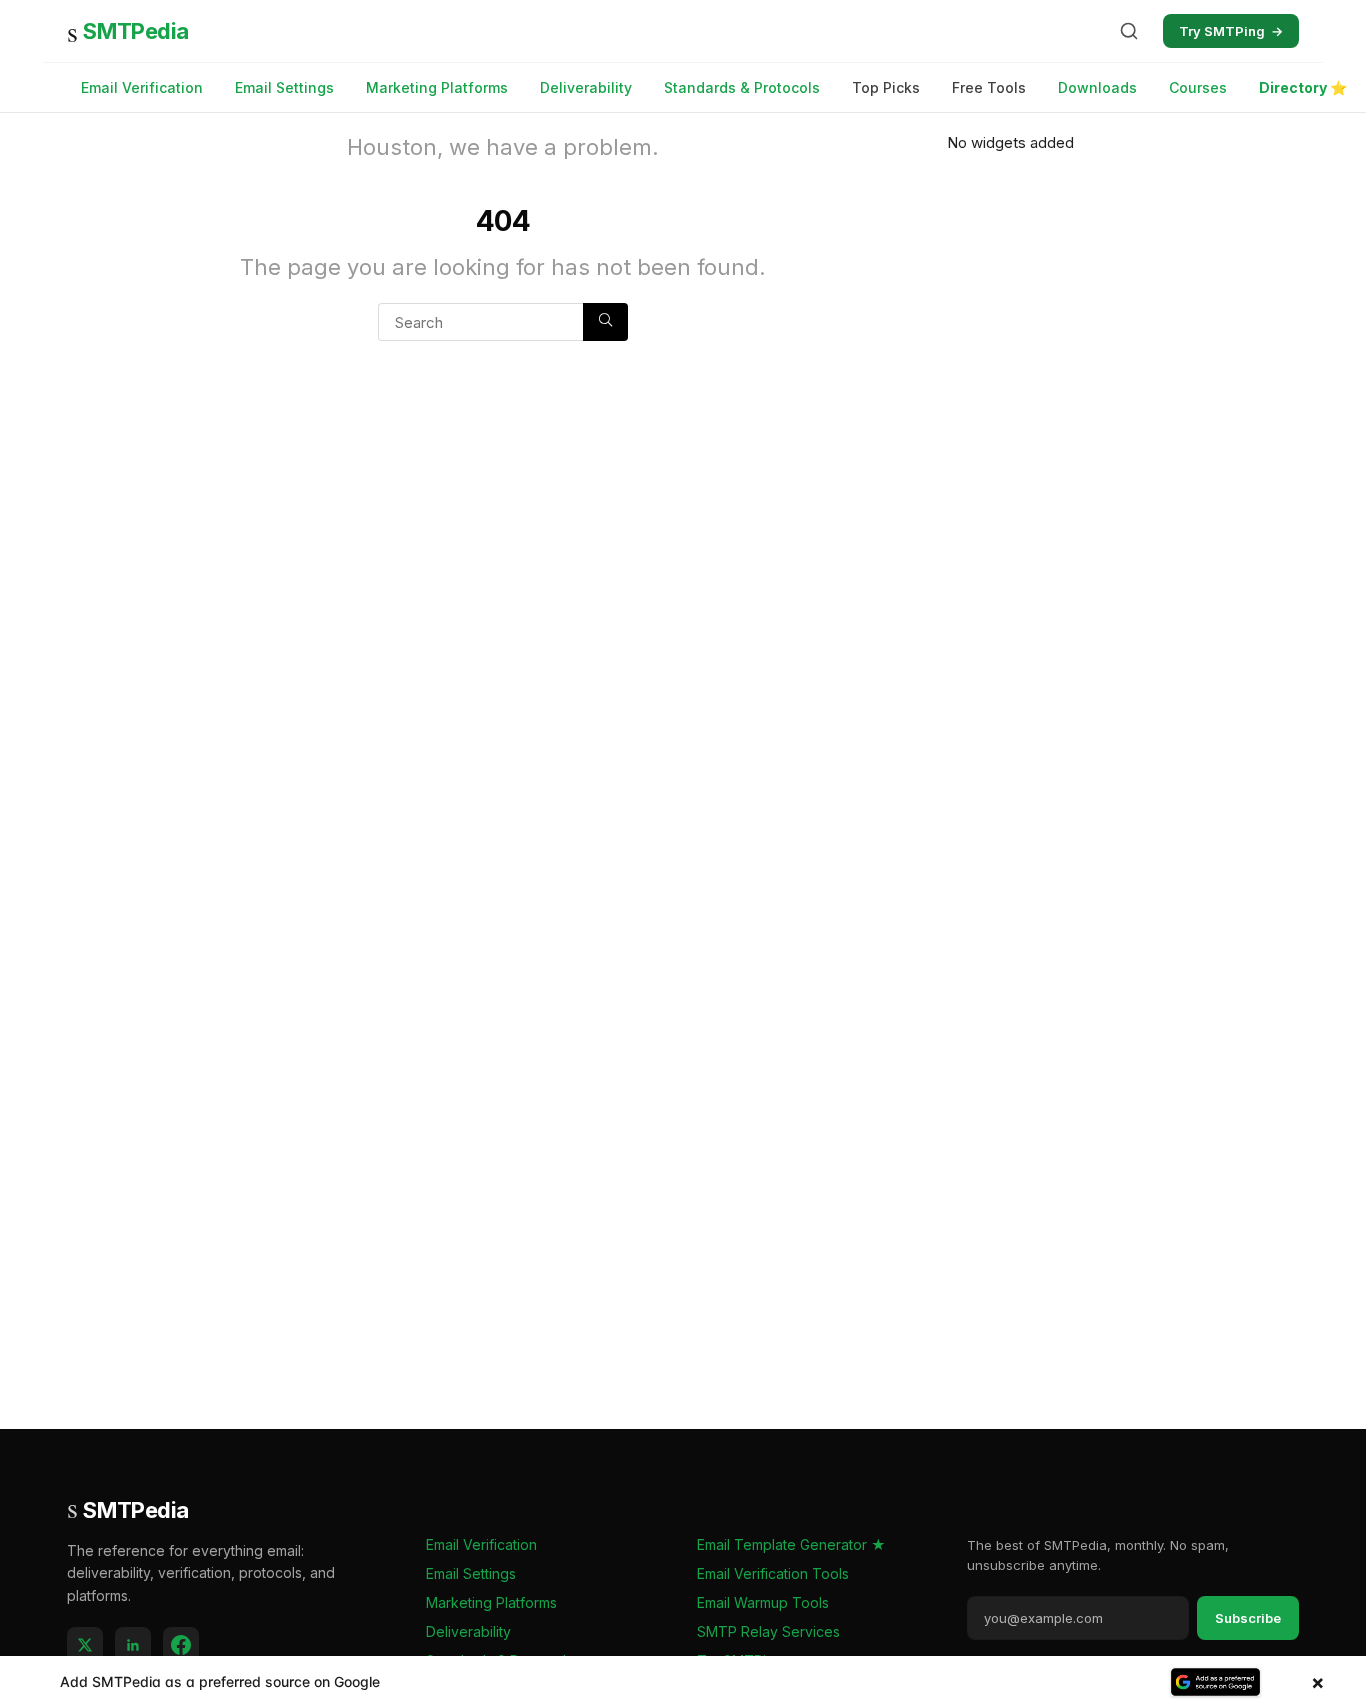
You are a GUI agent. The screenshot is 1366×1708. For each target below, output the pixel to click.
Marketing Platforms (437, 87)
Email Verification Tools (773, 1573)
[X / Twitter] (85, 1645)
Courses (1198, 87)
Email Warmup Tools (763, 1602)
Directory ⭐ (1303, 87)
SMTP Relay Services (768, 1631)
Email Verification (142, 87)
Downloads (1097, 87)
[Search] (1129, 31)
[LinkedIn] (133, 1645)
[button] (683, 1682)
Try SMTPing (1231, 31)
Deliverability (586, 87)
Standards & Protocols (742, 87)
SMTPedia (128, 31)
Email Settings (284, 87)
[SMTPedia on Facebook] (181, 1645)
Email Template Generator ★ (791, 1544)
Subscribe (1248, 1618)
